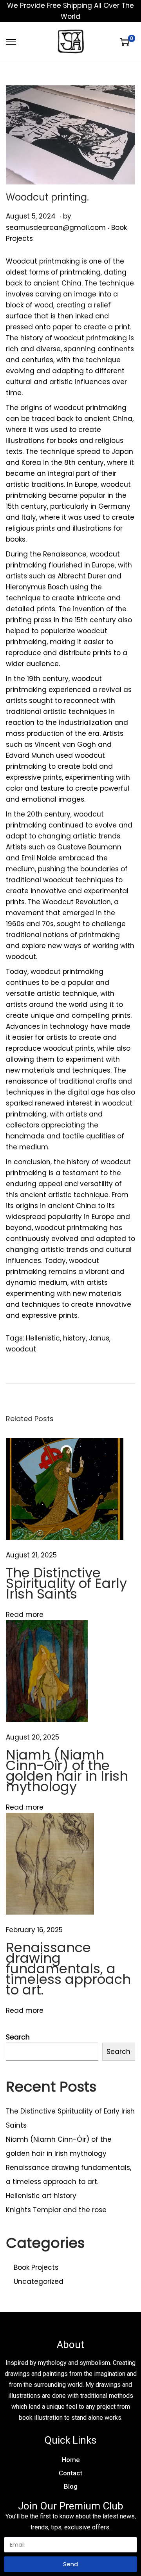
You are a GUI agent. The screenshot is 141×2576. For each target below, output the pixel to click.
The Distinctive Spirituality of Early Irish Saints (66, 1583)
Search (18, 2037)
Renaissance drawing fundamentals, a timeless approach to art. (68, 1969)
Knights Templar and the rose (56, 2210)
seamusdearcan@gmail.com (56, 228)
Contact (70, 2473)
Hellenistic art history (41, 2196)
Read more (25, 1615)
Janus (99, 1338)
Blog (71, 2486)
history (74, 1338)
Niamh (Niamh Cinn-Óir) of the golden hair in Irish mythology (67, 1771)
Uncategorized (39, 2282)
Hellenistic (43, 1338)
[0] (125, 42)
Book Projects (36, 2267)
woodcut (21, 1349)
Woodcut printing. (47, 197)
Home (71, 2460)
